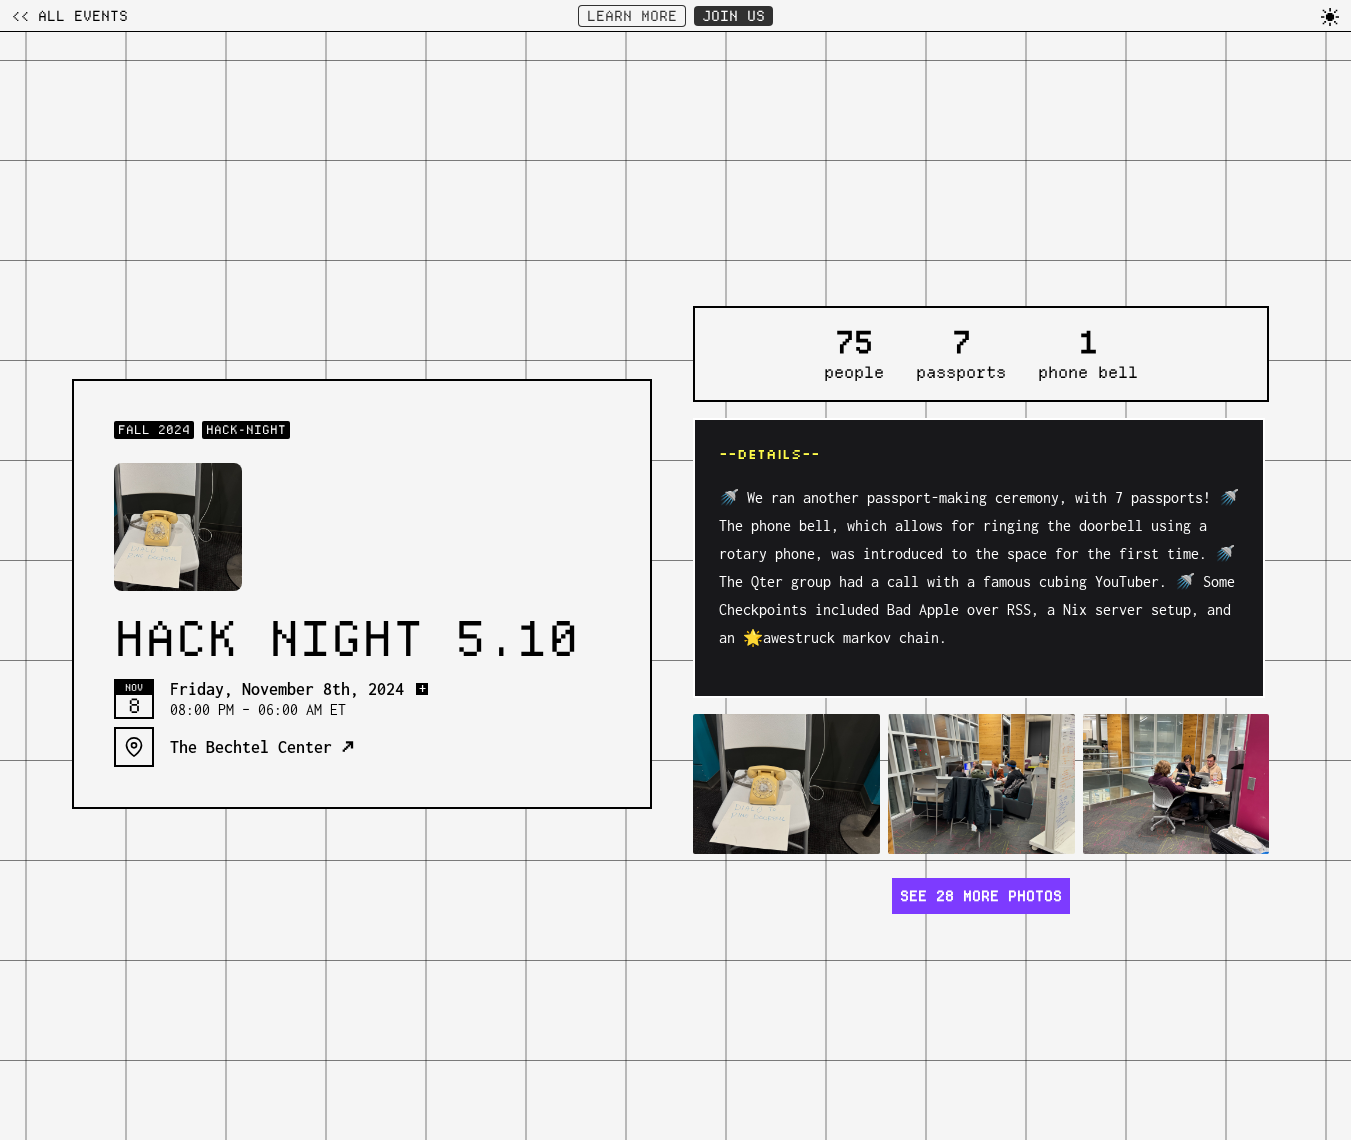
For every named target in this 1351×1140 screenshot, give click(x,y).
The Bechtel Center (262, 747)
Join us (733, 16)
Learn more (632, 16)
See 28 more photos (981, 896)
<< (70, 16)
